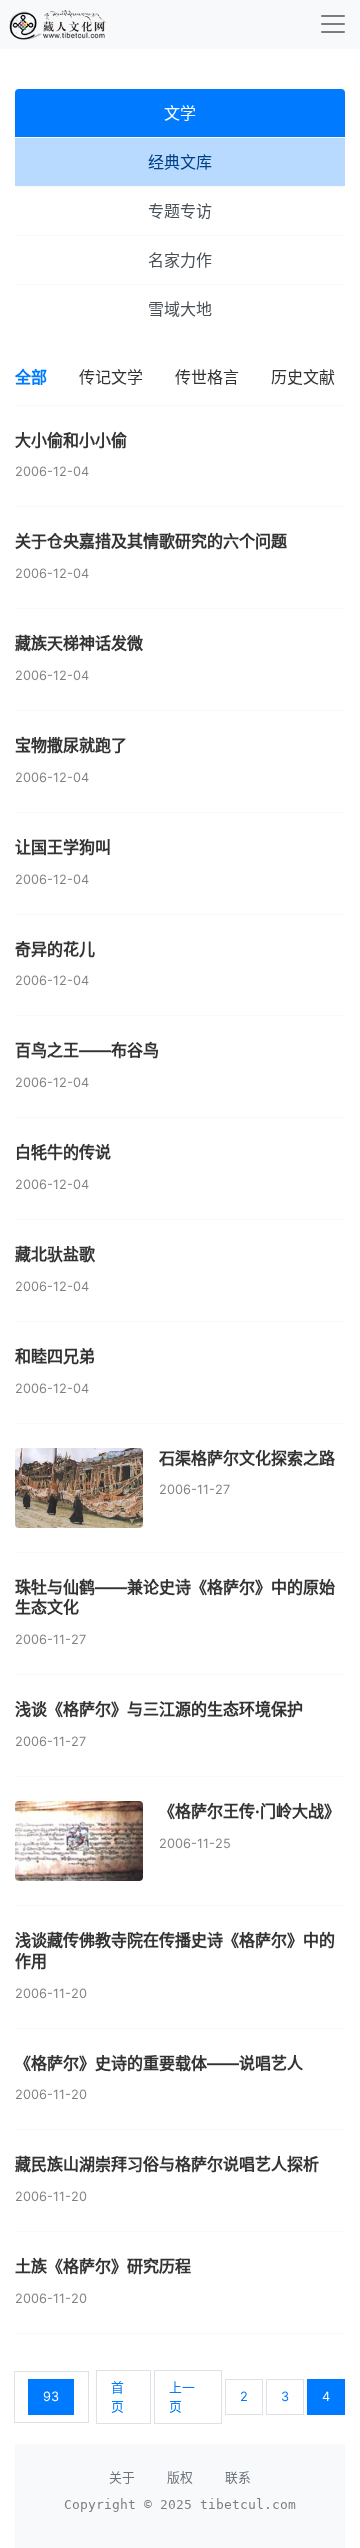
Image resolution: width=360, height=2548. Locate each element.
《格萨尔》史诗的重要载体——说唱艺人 (159, 2063)
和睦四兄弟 (55, 1356)
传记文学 (111, 377)
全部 (31, 377)
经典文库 (180, 162)
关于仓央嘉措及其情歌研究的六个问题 (151, 541)
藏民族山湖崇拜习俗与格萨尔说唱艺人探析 (167, 2164)
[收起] (333, 24)
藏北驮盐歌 (55, 1254)
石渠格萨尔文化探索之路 (247, 1458)
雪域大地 (180, 309)
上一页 (182, 2397)
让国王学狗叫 (63, 847)
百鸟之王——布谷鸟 (87, 1050)
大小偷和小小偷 (71, 440)
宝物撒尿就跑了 (71, 745)
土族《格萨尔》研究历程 (103, 2266)
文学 (180, 113)
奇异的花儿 (55, 949)
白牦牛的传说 (63, 1152)
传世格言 (207, 377)
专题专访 (180, 211)
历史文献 (303, 377)
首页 (117, 2397)
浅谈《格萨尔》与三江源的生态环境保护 (159, 1709)
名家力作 (180, 260)
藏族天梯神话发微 (79, 643)
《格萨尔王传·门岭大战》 (249, 1811)
